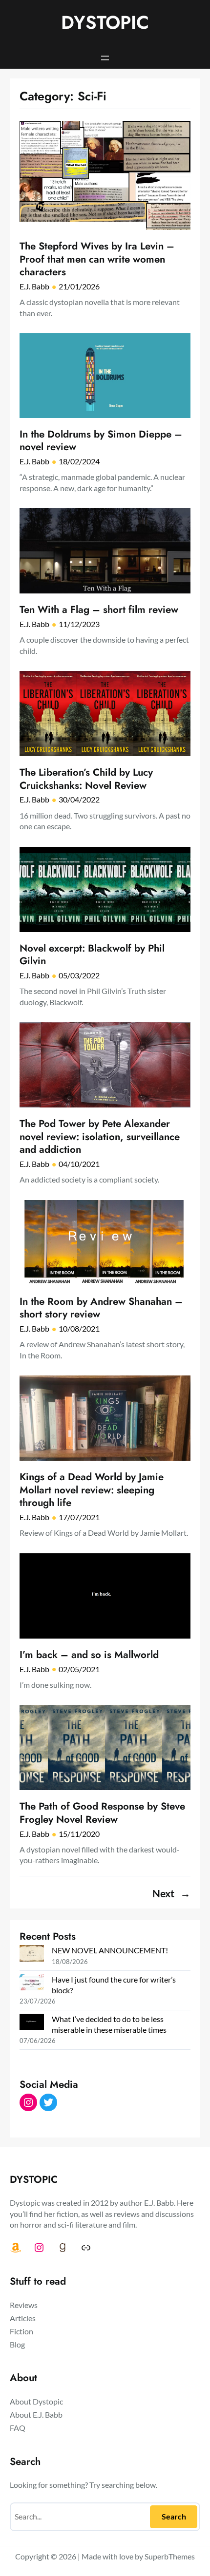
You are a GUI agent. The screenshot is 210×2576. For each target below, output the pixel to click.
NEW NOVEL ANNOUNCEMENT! (110, 1950)
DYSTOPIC (105, 22)
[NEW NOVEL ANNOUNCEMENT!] (32, 1954)
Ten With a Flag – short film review (99, 610)
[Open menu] (105, 58)
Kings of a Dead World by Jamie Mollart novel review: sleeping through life (92, 1490)
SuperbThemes (170, 2556)
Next (171, 1893)
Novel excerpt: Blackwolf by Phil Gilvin (92, 955)
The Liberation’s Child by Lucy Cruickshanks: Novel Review (86, 779)
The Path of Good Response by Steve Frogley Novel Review (102, 1813)
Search (174, 2516)
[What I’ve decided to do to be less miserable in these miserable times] (32, 2023)
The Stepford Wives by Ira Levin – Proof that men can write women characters (97, 259)
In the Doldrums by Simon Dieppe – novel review (101, 441)
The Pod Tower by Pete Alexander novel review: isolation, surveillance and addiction (100, 1137)
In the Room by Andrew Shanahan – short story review (101, 1308)
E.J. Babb (34, 286)
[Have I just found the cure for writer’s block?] (32, 1984)
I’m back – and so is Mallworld (89, 1655)
